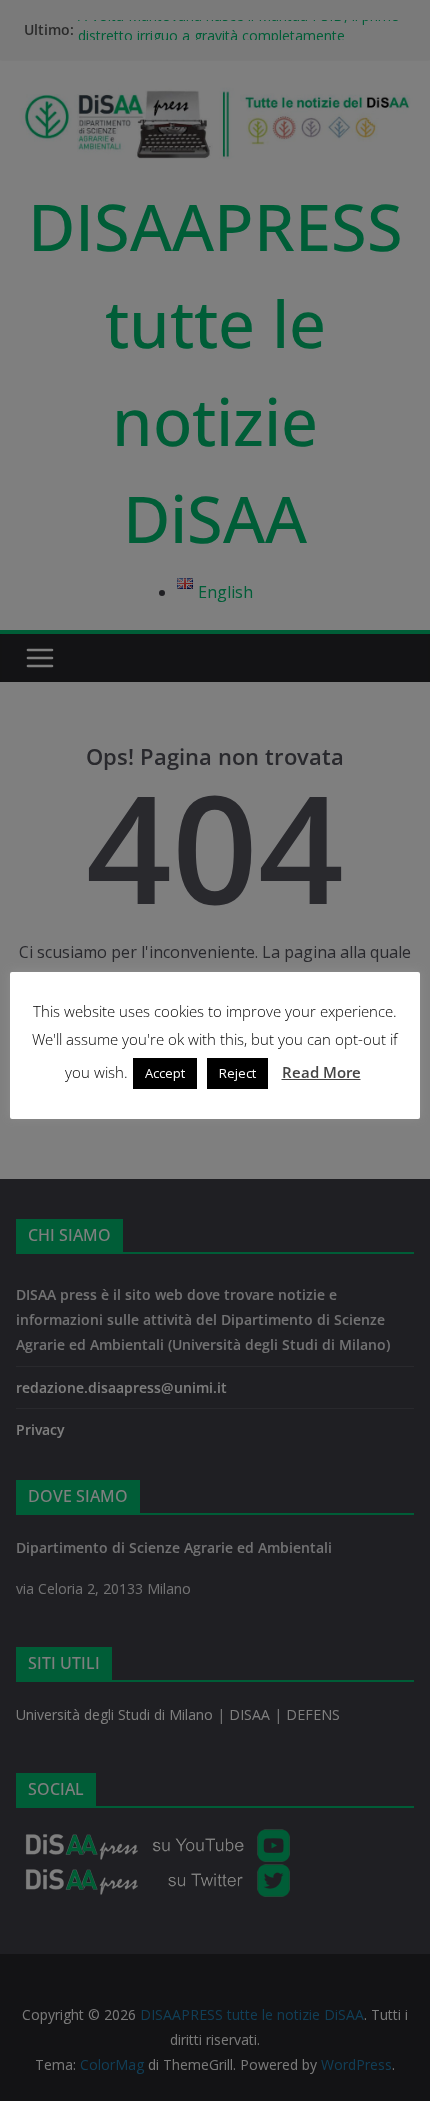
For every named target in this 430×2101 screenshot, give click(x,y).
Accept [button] (165, 1073)
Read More (321, 1072)
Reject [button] (237, 1073)
